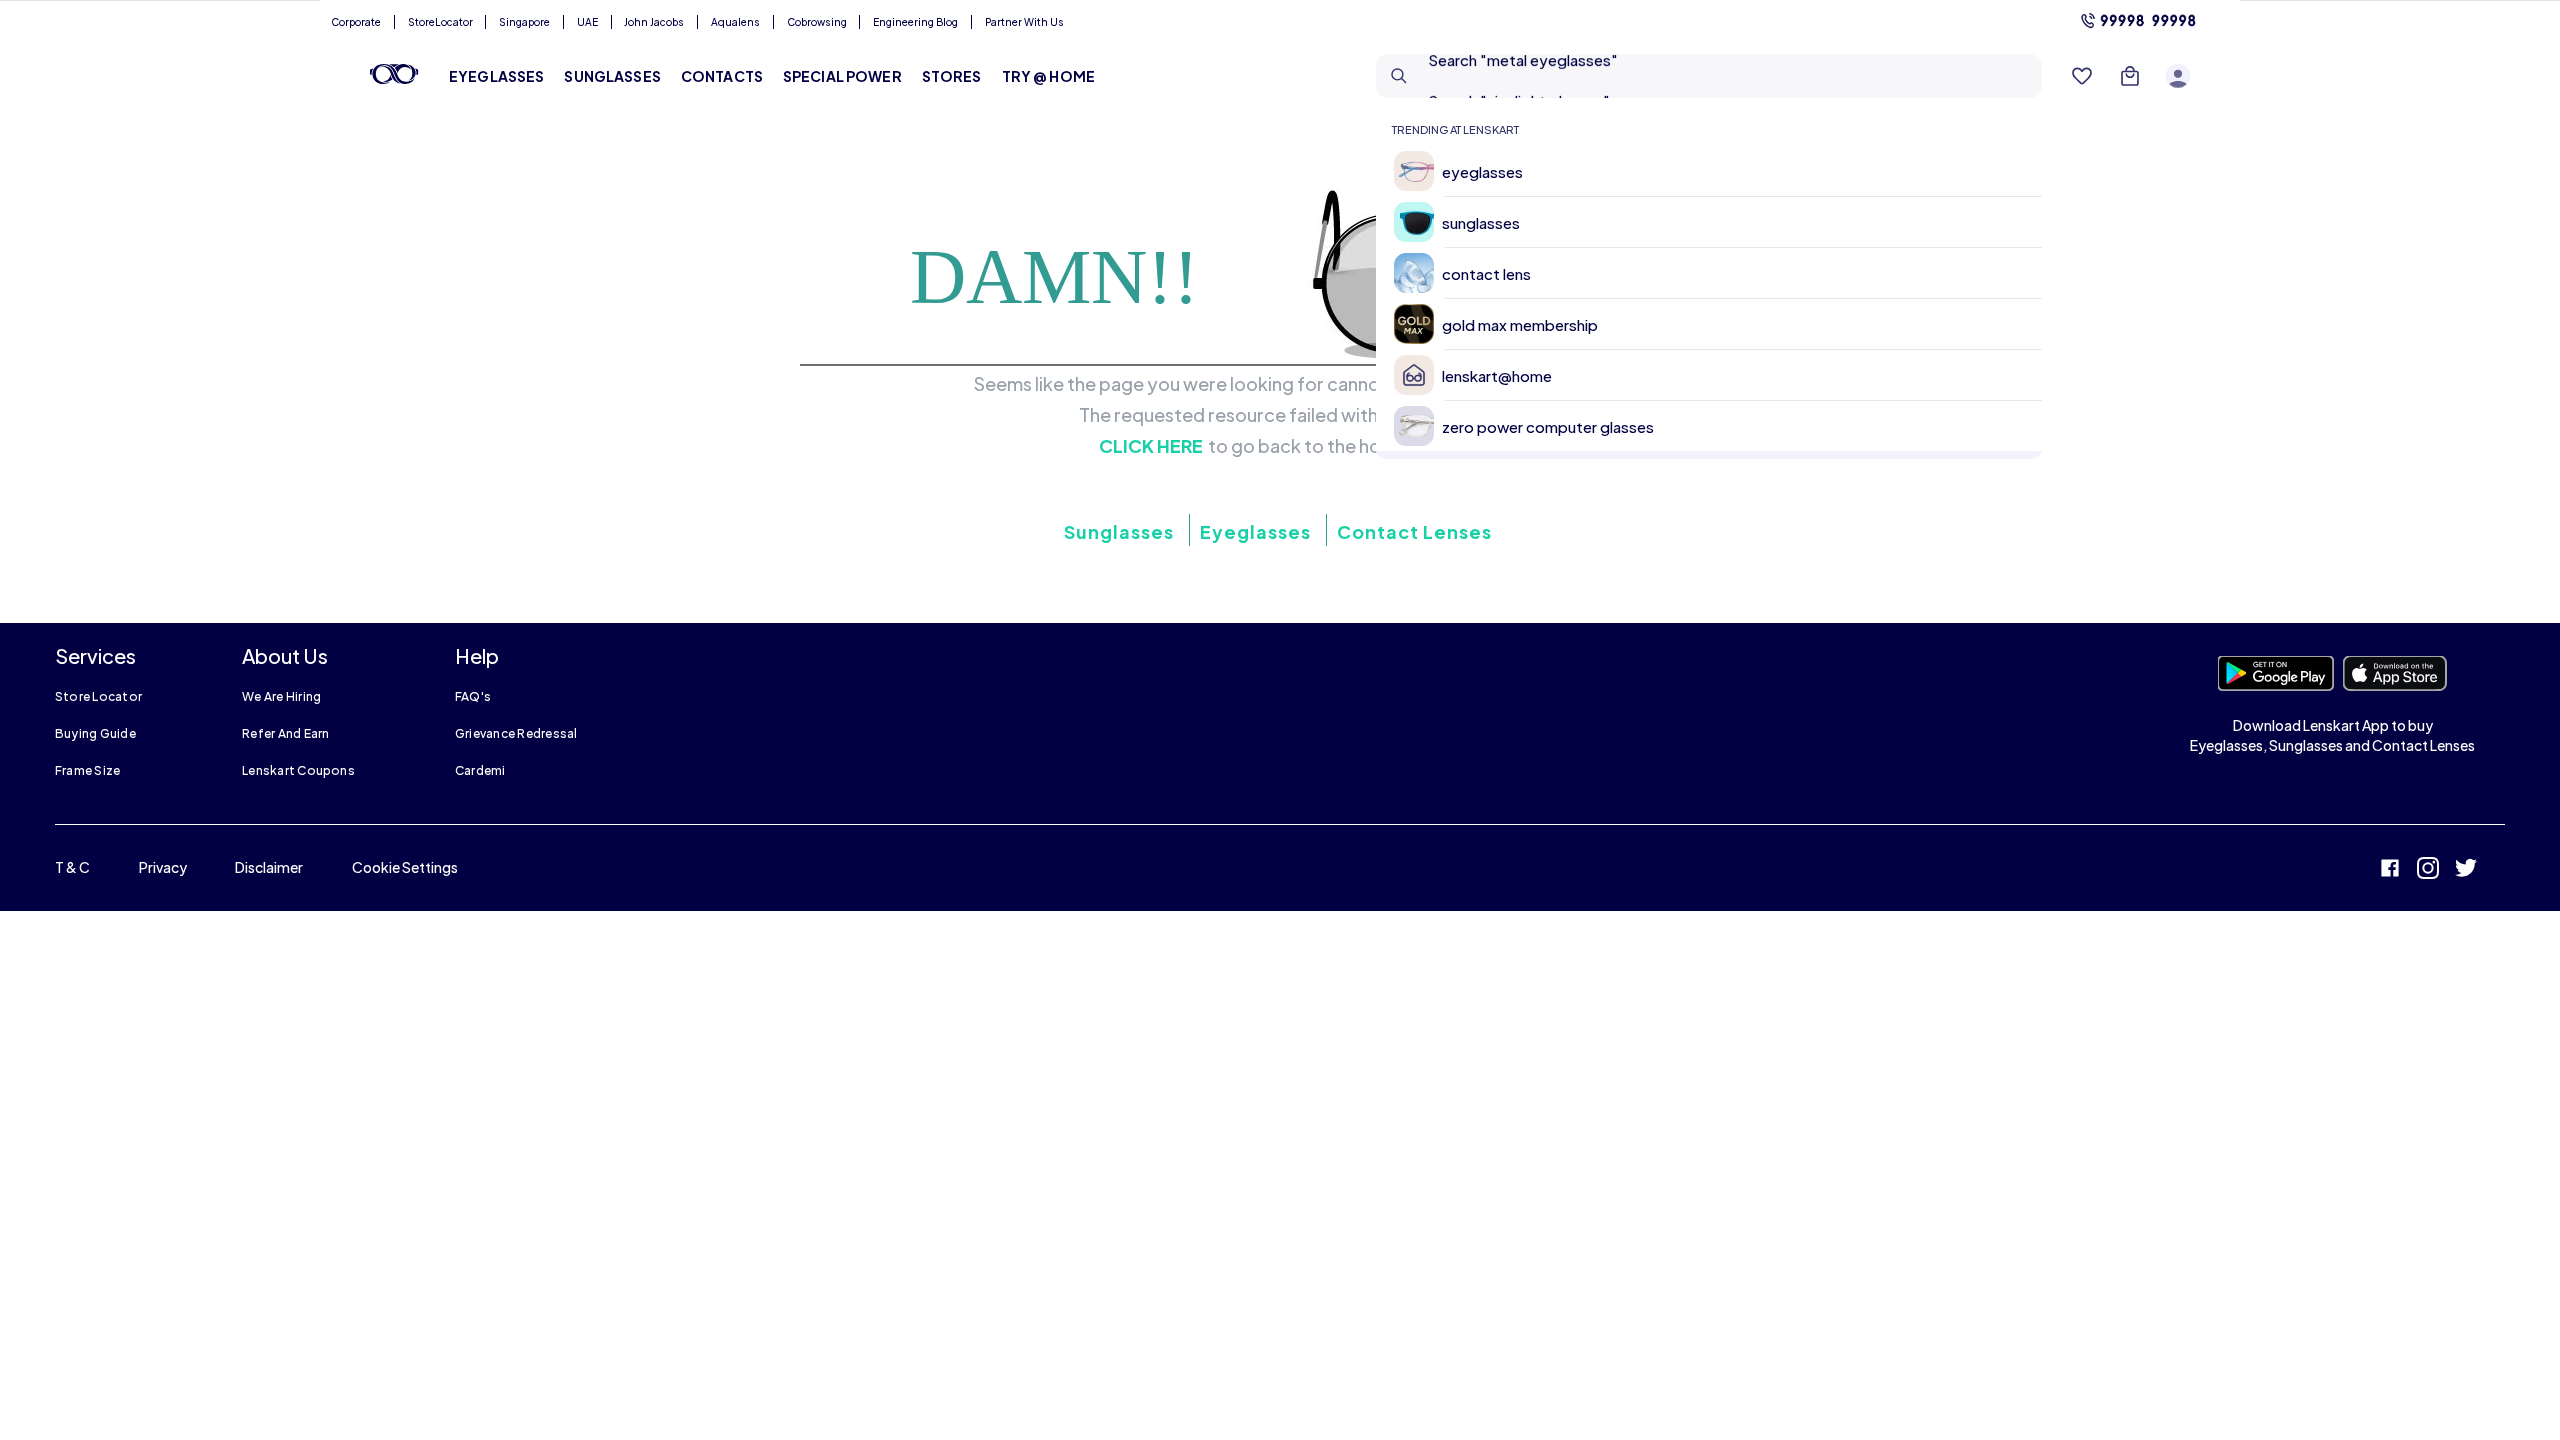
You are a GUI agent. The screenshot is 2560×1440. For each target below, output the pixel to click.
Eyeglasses (1255, 531)
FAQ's (473, 696)
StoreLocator (440, 22)
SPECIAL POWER (842, 76)
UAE (587, 22)
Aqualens (735, 22)
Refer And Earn (285, 733)
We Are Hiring (281, 696)
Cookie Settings (405, 867)
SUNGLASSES (612, 76)
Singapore (524, 22)
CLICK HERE (1151, 446)
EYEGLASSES (496, 76)
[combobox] (1709, 76)
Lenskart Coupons (298, 770)
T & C (72, 867)
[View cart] (2130, 76)
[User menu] (2178, 76)
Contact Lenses (1414, 531)
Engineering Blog (915, 22)
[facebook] (2390, 870)
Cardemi (480, 770)
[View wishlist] (2082, 76)
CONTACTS (722, 76)
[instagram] (2428, 870)
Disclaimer (269, 867)
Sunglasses (1119, 531)
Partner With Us (1024, 22)
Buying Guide (95, 733)
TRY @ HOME (1048, 76)
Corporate (356, 22)
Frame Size (87, 770)
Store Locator (98, 696)
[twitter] (2466, 870)
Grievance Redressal (516, 733)
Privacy (163, 867)
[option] (1717, 171)
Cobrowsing (817, 22)
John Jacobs (654, 22)
